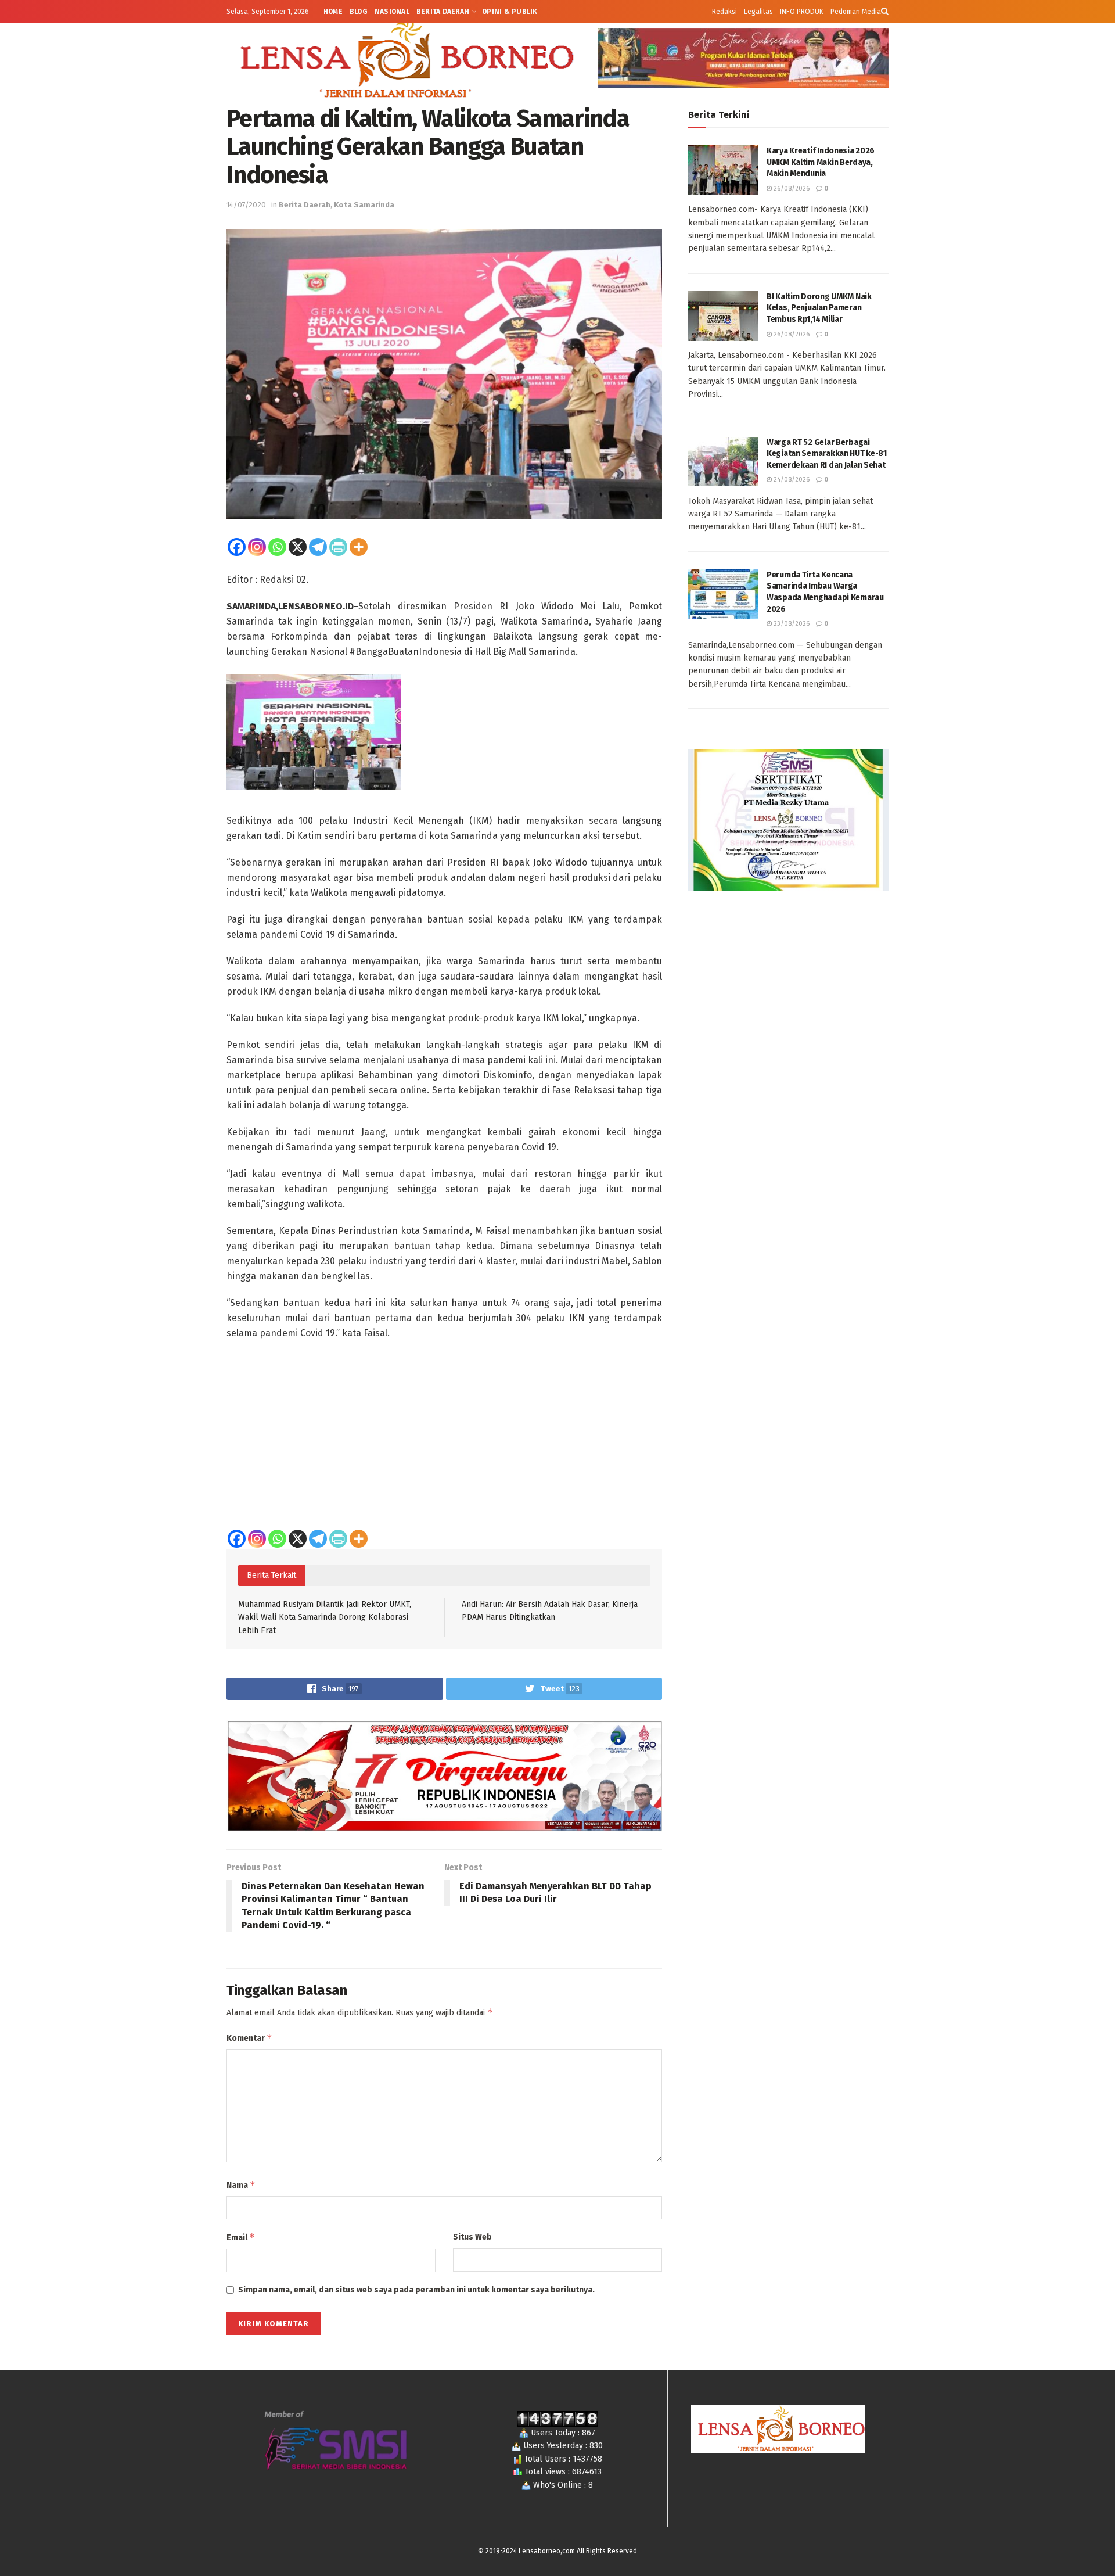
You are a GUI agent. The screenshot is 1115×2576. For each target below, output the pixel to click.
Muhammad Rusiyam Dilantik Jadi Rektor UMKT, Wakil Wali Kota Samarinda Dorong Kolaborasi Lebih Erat (325, 1617)
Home (333, 12)
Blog (359, 12)
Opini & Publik (510, 12)
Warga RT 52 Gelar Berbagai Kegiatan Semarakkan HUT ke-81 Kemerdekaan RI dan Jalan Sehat (827, 454)
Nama (241, 2185)
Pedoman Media (856, 12)
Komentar (249, 2038)
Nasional (392, 12)
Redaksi (724, 12)
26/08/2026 (791, 189)
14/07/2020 (246, 205)
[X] (298, 547)
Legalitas (758, 12)
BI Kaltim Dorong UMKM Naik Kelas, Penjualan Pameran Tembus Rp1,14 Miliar (819, 308)
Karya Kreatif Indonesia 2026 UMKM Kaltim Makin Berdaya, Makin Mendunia (821, 162)
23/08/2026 (791, 624)
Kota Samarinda (364, 205)
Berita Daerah (443, 12)
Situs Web (472, 2237)
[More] (359, 547)
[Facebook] (237, 547)
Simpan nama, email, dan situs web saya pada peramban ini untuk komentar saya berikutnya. (416, 2290)
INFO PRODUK (802, 12)
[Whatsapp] (277, 547)
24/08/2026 (791, 480)
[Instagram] (257, 547)
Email (241, 2237)
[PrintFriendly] (338, 547)
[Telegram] (318, 547)
